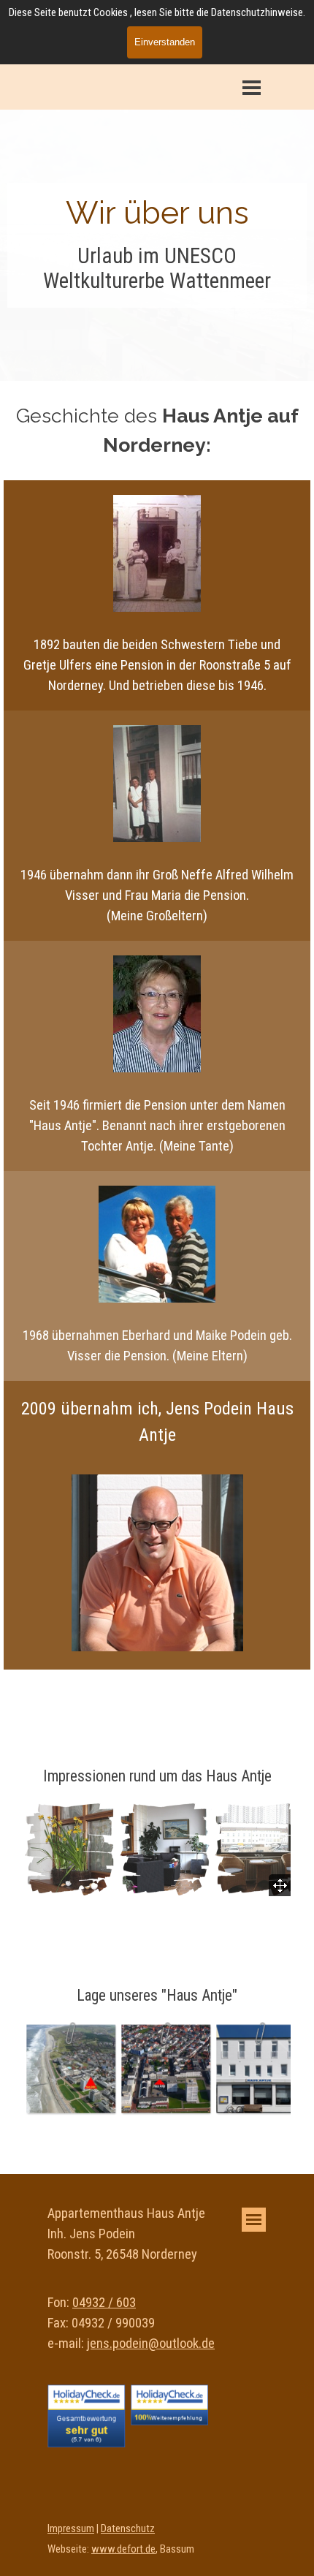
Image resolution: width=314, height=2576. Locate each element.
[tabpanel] (157, 213)
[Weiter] (298, 2069)
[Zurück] (16, 2069)
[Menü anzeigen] (252, 87)
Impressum (71, 2528)
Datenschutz (128, 2528)
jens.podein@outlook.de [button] (151, 2344)
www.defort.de (123, 2549)
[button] (71, 1850)
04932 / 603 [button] (104, 2303)
